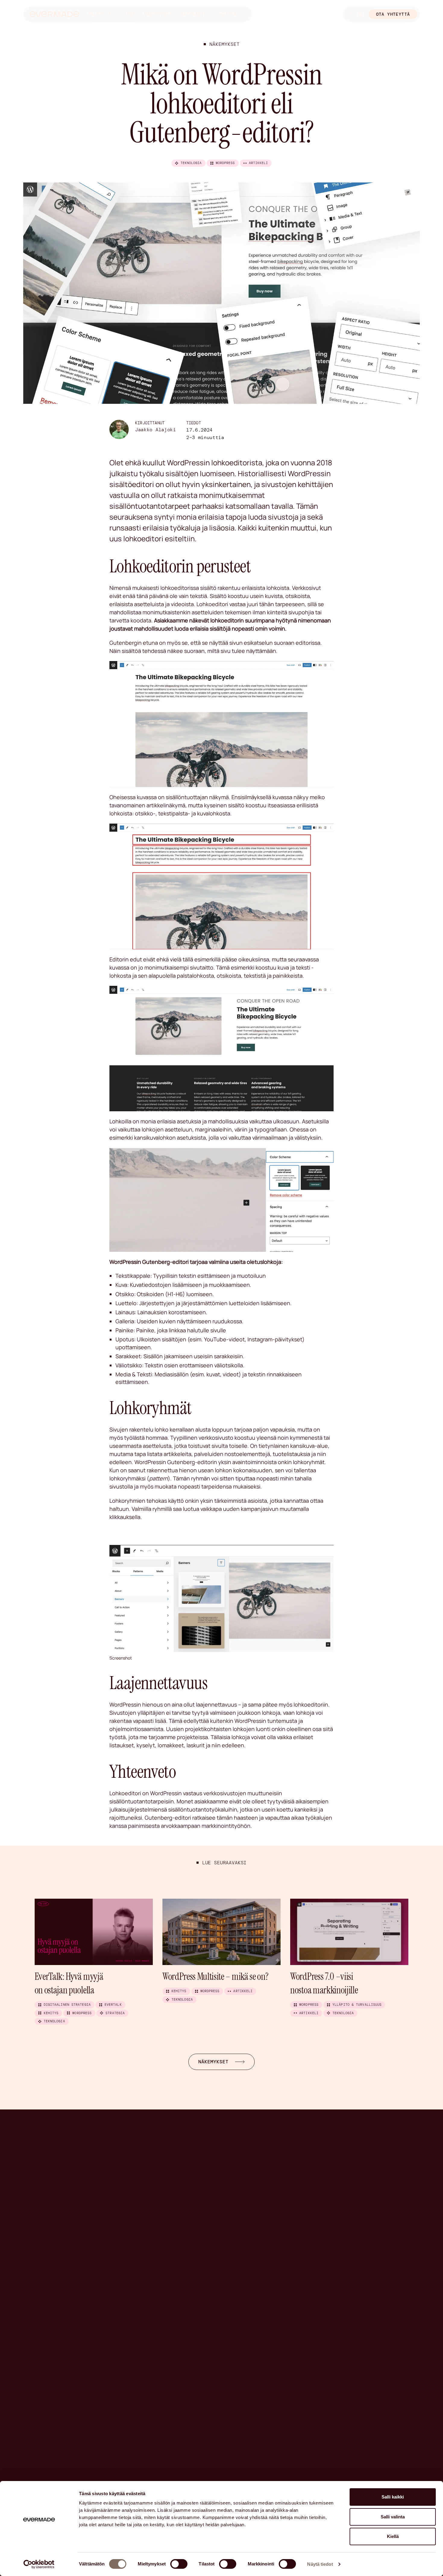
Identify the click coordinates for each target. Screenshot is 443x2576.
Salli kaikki (393, 2497)
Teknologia (191, 163)
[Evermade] (54, 14)
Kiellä (393, 2536)
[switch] (179, 2564)
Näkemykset (158, 14)
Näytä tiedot (320, 2564)
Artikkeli (259, 163)
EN (351, 14)
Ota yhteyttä (393, 14)
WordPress (225, 163)
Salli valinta (393, 2517)
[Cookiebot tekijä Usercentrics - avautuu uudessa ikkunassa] (39, 2564)
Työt (130, 14)
